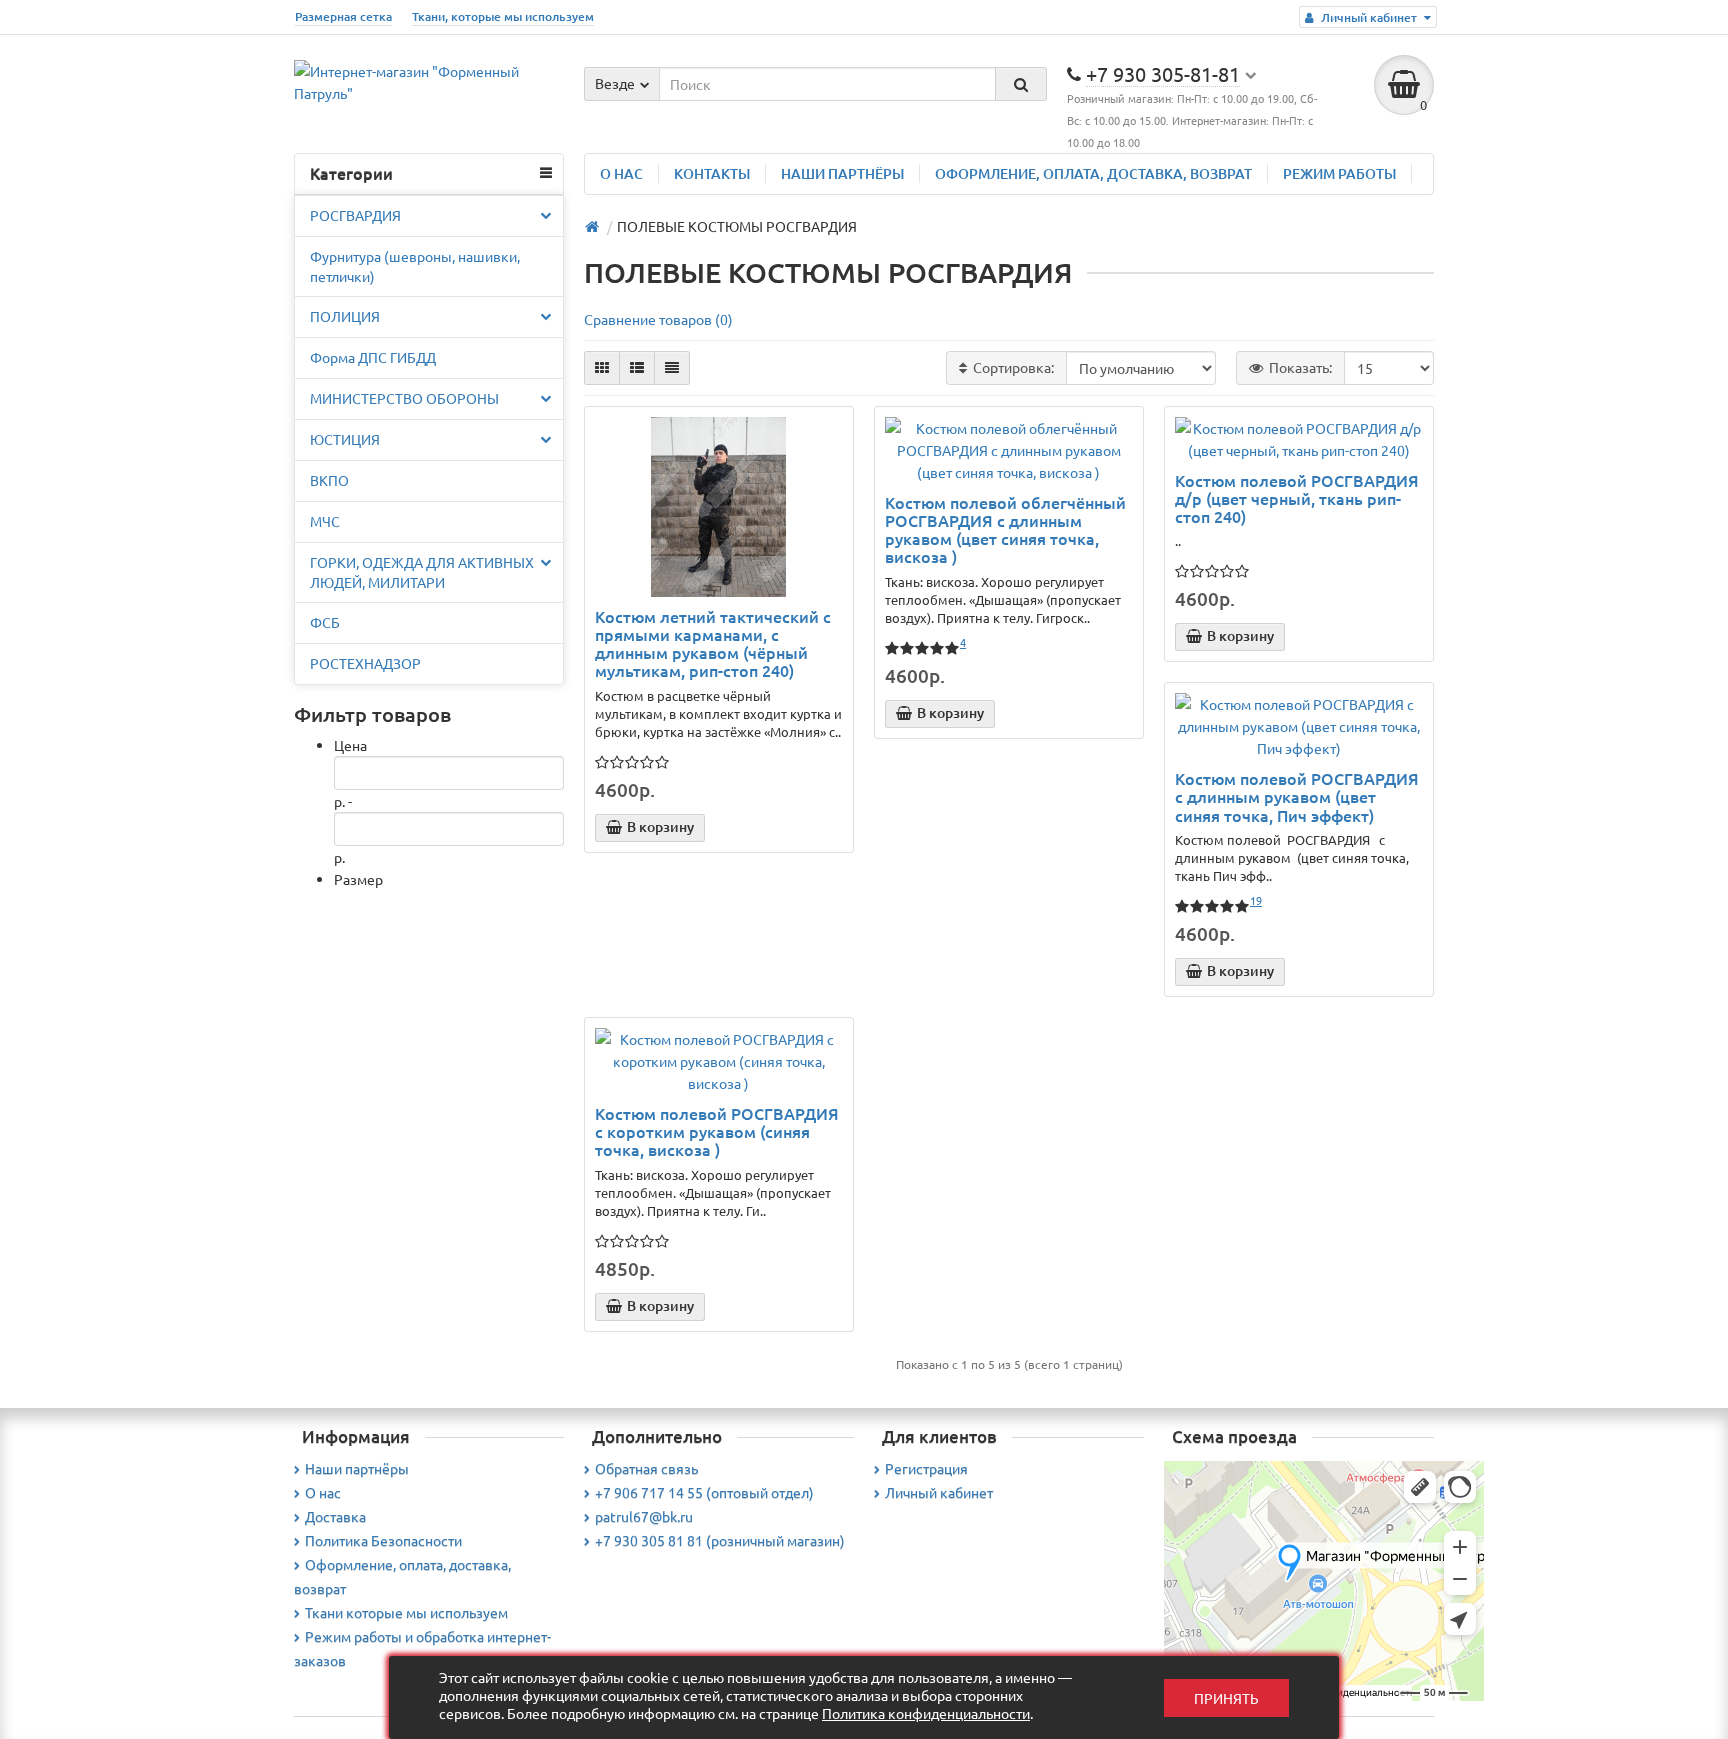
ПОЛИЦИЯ (345, 316)
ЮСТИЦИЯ (345, 439)
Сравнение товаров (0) (658, 319)
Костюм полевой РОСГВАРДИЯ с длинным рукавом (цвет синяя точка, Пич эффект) (1297, 796)
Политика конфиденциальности (926, 1713)
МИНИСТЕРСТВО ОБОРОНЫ (404, 398)
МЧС (325, 521)
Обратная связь (646, 1468)
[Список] (637, 368)
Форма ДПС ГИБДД (373, 357)
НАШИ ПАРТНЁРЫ (842, 173)
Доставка (335, 1516)
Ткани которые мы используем (406, 1612)
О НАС (621, 173)
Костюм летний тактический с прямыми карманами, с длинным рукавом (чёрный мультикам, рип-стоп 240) (713, 643)
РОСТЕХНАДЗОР (365, 663)
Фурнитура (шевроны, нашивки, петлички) (415, 266)
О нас (323, 1492)
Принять (1226, 1698)
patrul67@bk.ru (644, 1516)
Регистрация (926, 1468)
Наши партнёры (357, 1468)
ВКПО (329, 480)
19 (1256, 900)
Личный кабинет (939, 1492)
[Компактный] (672, 368)
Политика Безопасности (383, 1540)
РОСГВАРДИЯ (355, 215)
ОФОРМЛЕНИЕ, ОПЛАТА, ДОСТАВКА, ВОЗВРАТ (1093, 173)
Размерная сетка (343, 16)
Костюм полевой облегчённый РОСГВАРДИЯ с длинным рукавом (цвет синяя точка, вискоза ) (1005, 529)
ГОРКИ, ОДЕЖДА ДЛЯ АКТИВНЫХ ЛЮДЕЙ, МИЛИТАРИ (422, 572)
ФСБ (325, 622)
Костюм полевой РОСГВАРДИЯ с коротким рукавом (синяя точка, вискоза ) (717, 1131)
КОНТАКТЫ (712, 173)
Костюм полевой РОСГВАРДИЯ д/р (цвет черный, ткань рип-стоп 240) (1297, 498)
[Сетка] (602, 368)
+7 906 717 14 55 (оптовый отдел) (704, 1492)
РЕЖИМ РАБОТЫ (1339, 173)
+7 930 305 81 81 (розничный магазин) (720, 1540)
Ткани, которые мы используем (503, 16)
